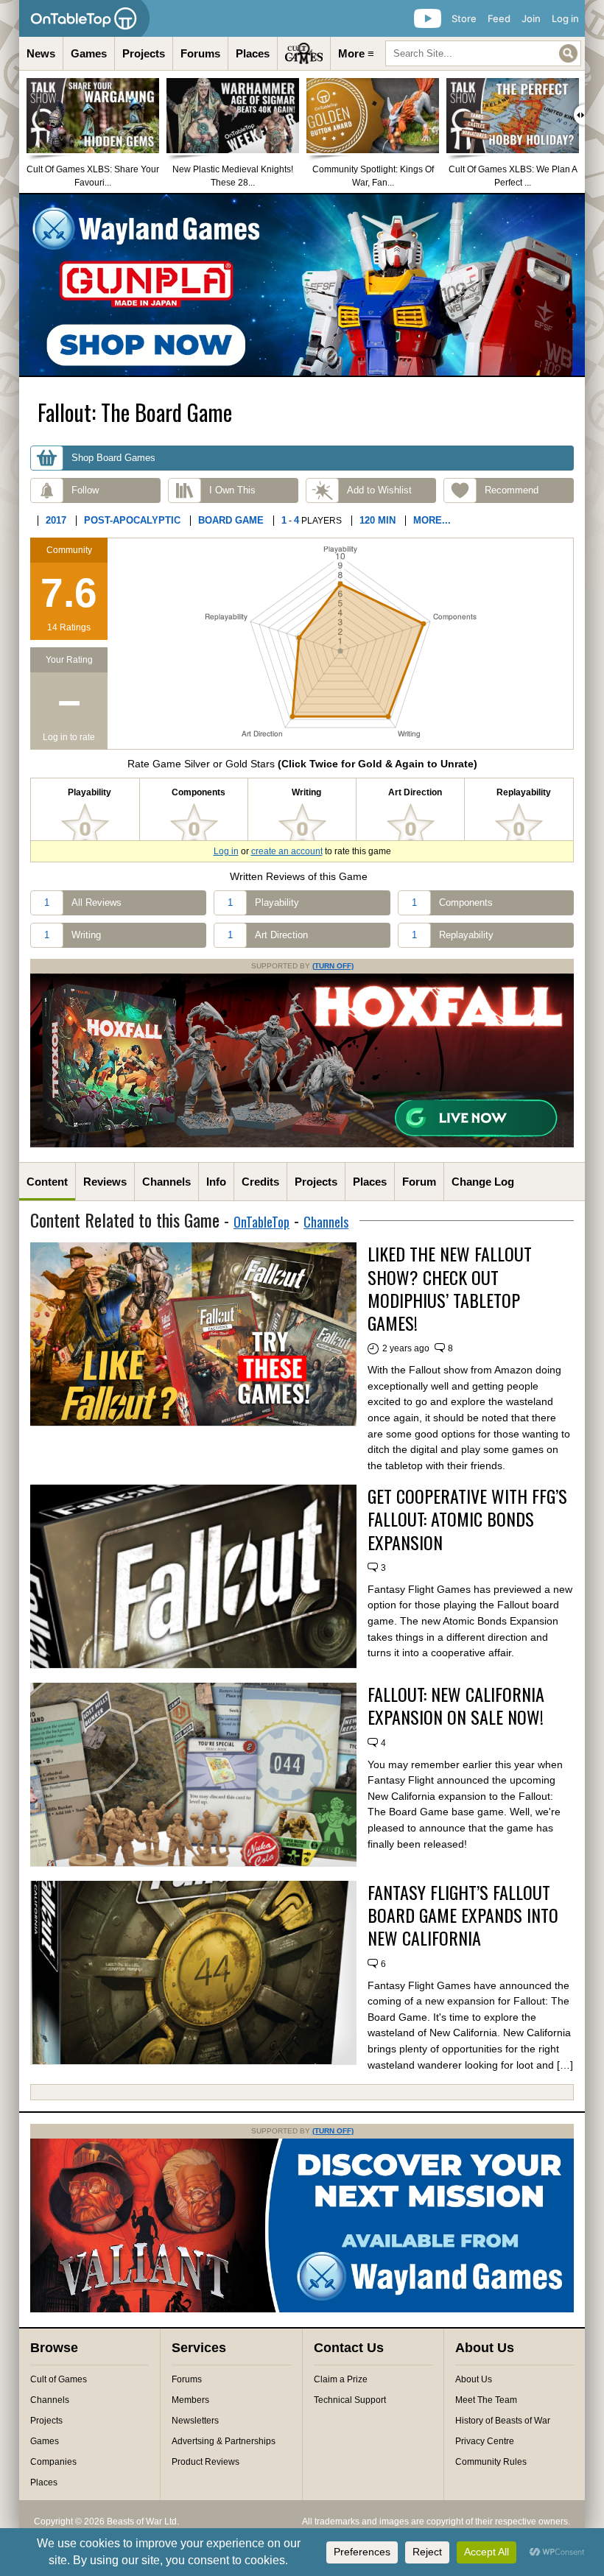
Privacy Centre (485, 2441)
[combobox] (483, 53)
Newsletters (195, 2421)
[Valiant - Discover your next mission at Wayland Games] (302, 2309)
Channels (166, 1182)
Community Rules (491, 2462)
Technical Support (350, 2400)
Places (253, 53)
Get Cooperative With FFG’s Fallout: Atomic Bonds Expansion (467, 1519)
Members (190, 2400)
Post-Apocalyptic (132, 520)
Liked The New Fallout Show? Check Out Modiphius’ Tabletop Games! (450, 1288)
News (41, 53)
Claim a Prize (341, 2379)
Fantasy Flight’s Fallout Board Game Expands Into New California (463, 1915)
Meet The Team (486, 2400)
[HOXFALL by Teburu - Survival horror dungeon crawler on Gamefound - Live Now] (302, 1144)
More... (432, 520)
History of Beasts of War (503, 2421)
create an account (287, 851)
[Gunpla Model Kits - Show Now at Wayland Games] (302, 285)
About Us (474, 2379)
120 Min (377, 520)
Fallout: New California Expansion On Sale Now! (456, 1706)
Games (89, 53)
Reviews (105, 1182)
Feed (499, 18)
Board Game (231, 520)
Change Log (483, 1182)
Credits (260, 1182)
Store (464, 18)
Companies (53, 2462)
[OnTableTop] (84, 18)
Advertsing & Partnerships (224, 2441)
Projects (144, 53)
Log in (565, 18)
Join (531, 18)
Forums (200, 53)
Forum (419, 1182)
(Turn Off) (333, 966)
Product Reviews (206, 2462)
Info (216, 1182)
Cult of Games (59, 2379)
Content (47, 1182)
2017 (56, 520)
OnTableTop (261, 1222)
